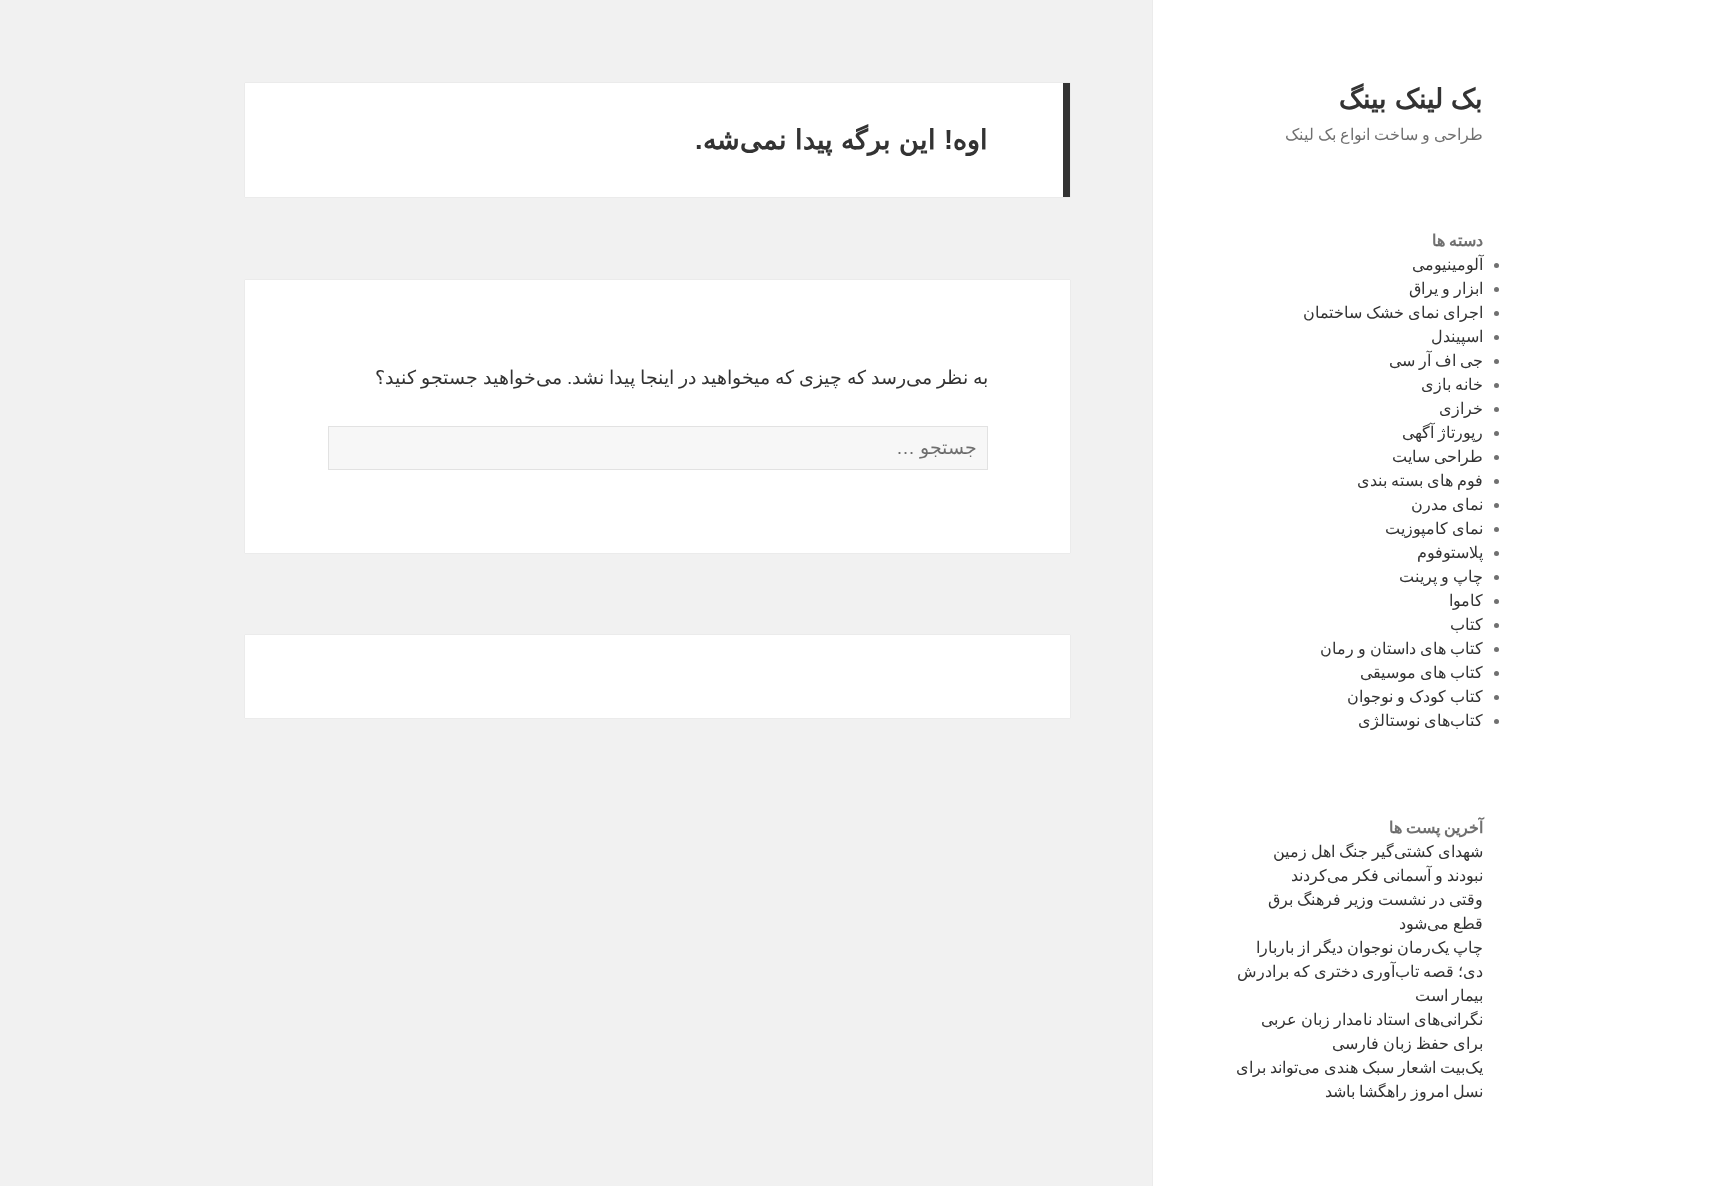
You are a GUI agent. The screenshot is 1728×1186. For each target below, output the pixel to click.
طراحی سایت (1437, 456)
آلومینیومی (1447, 264)
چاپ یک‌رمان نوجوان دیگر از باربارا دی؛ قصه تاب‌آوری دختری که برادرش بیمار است (1360, 971)
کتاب (1466, 624)
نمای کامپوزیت (1434, 528)
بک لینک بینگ (1411, 99)
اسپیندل (1457, 336)
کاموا (1466, 600)
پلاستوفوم (1450, 552)
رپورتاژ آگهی (1442, 432)
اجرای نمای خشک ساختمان (1393, 312)
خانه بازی (1452, 384)
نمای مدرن (1447, 504)
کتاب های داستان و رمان (1401, 648)
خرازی (1461, 408)
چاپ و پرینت (1441, 576)
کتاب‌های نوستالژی (1420, 720)
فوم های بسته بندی (1420, 480)
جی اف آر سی (1436, 360)
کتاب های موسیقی (1421, 672)
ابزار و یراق (1446, 288)
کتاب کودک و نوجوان (1415, 696)
